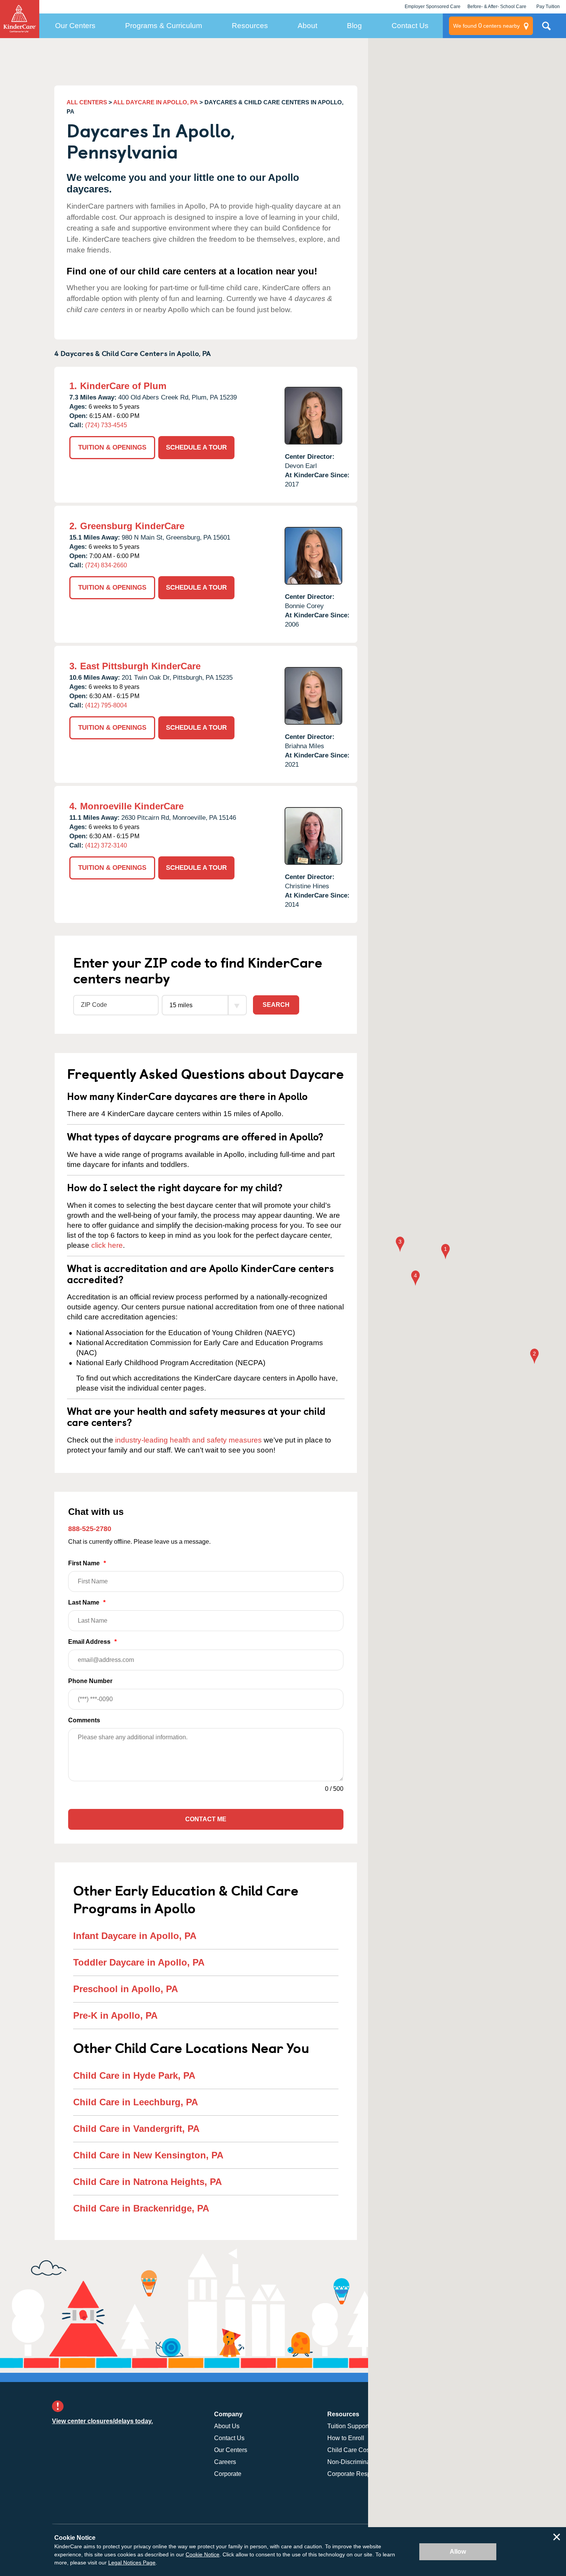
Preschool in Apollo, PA (126, 1989)
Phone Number (90, 1681)
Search (276, 1005)
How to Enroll (346, 2438)
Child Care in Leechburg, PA (136, 2102)
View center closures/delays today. (102, 2421)
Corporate (228, 2474)
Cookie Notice (203, 2554)
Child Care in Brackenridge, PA (141, 2208)
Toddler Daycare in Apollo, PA (139, 1962)
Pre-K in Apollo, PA (115, 2015)
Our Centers (75, 26)
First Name (87, 1563)
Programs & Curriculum (164, 26)
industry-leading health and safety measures (188, 1440)
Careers (225, 2462)
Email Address (92, 1642)
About (307, 26)
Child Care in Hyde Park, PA (134, 2075)
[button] (445, 1252)
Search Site (546, 29)
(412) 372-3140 (106, 845)
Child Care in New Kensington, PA (148, 2155)
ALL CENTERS (87, 102)
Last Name (87, 1602)
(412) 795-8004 (106, 705)
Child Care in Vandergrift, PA (136, 2129)
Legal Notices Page (132, 2563)
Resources (250, 26)
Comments (84, 1720)
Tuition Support (348, 2426)
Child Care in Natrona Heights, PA (147, 2182)
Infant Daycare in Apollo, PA (135, 1936)
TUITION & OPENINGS (112, 447)
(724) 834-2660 (106, 565)
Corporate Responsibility (361, 2474)
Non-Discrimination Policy (363, 2462)
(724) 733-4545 (106, 425)
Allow (458, 2552)
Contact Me (206, 1819)
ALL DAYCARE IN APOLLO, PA (156, 102)
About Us (227, 2426)
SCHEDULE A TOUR (196, 447)
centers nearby (486, 26)
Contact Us (410, 26)
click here (107, 1245)
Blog (354, 26)
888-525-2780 (90, 1529)
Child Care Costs (351, 2450)
